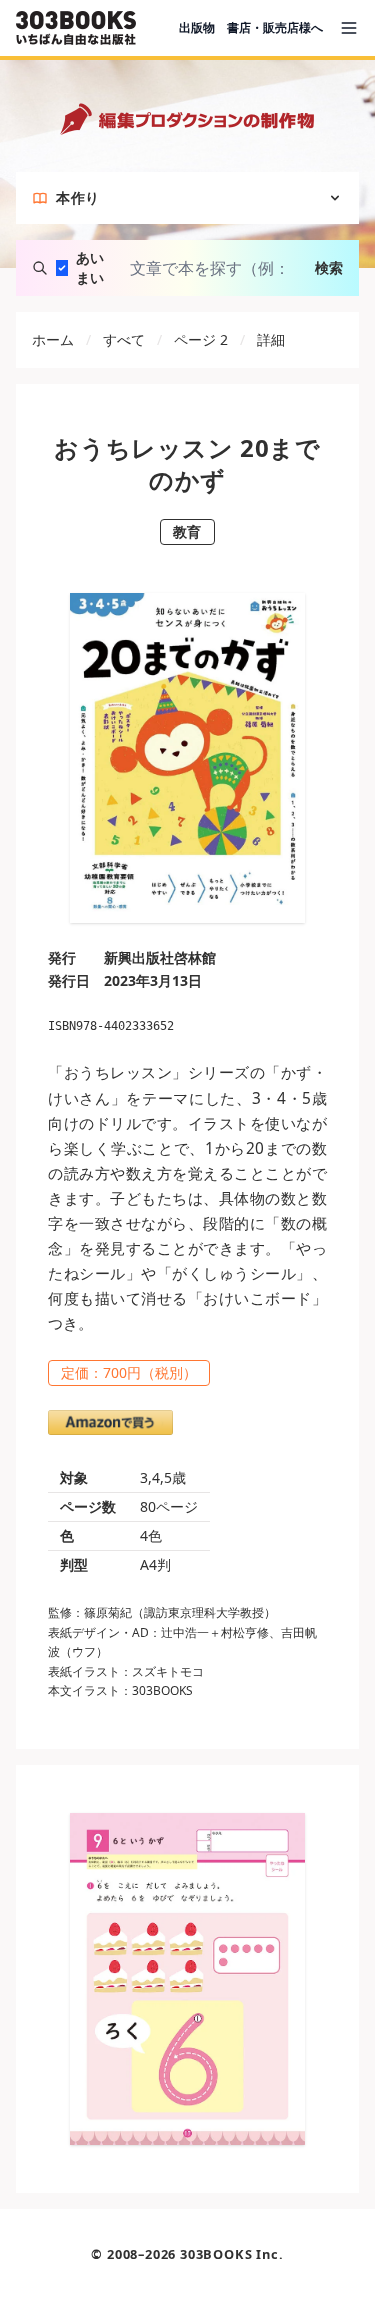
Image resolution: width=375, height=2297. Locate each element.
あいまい (90, 267)
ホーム (53, 339)
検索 (329, 267)
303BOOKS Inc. (231, 2254)
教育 (187, 531)
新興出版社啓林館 (160, 957)
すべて (124, 339)
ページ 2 (201, 339)
